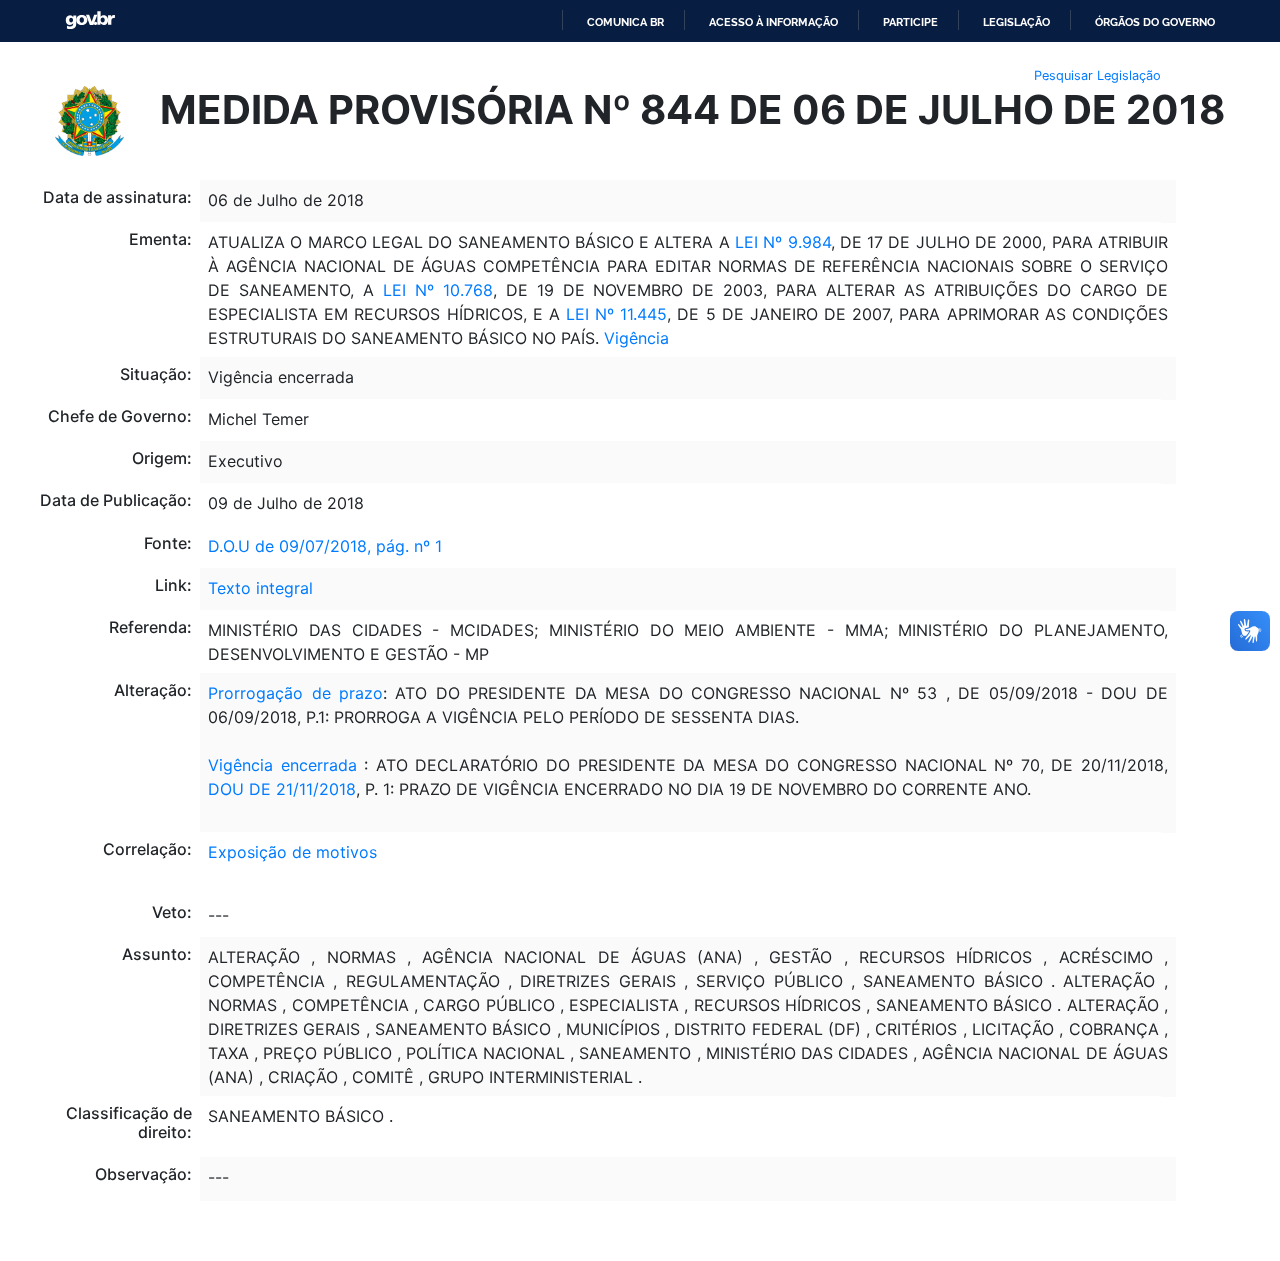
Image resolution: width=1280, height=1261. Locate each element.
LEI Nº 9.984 (783, 242)
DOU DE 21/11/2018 (282, 789)
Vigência (636, 338)
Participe (910, 22)
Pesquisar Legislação (1097, 75)
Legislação (1016, 22)
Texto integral (260, 588)
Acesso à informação (773, 22)
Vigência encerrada (282, 765)
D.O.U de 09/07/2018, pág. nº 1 (325, 546)
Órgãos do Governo (1155, 22)
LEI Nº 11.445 (616, 314)
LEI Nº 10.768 (438, 290)
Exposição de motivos (292, 852)
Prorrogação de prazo (295, 693)
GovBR (90, 20)
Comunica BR (625, 22)
